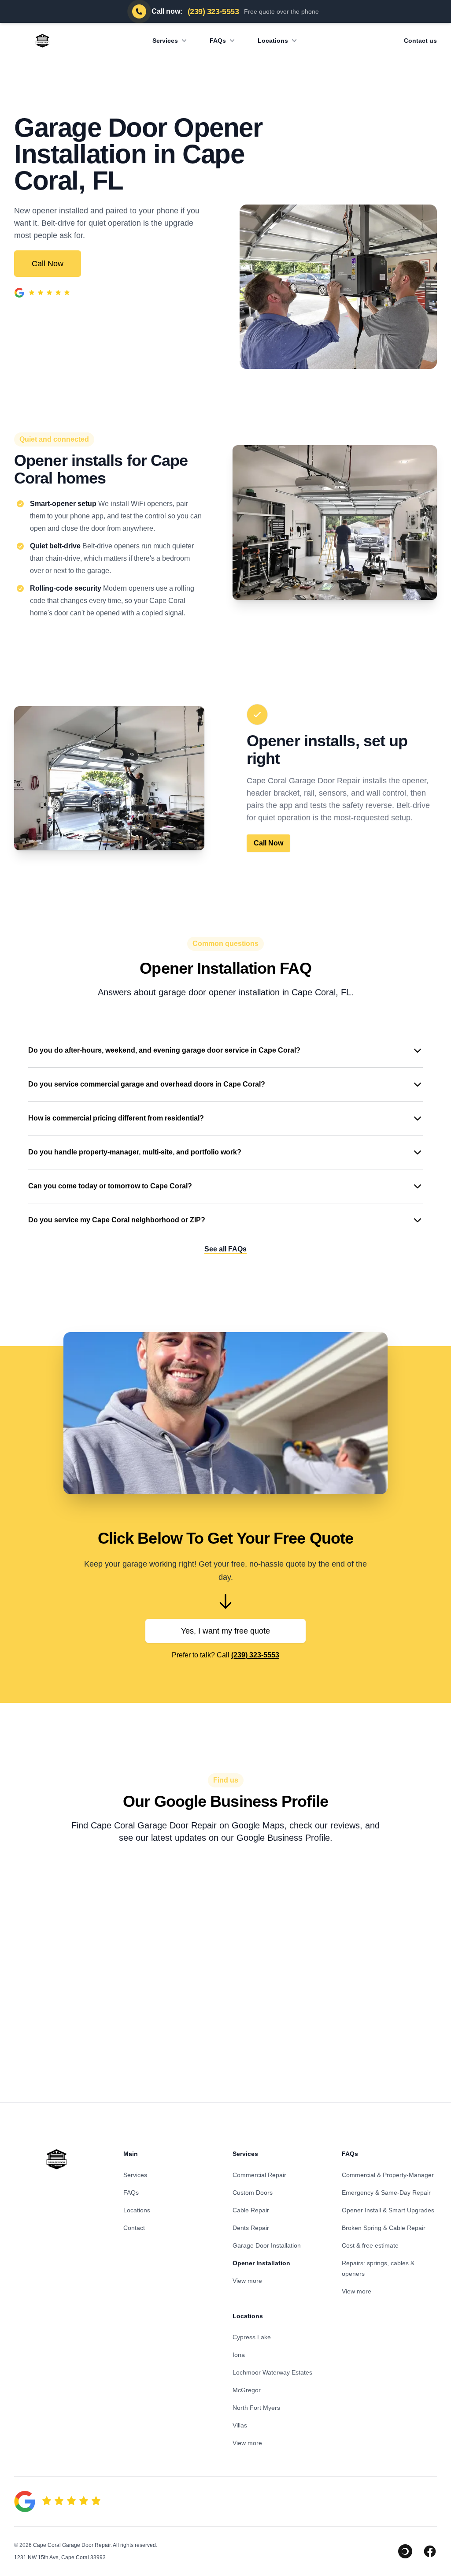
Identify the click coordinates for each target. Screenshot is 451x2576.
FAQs (218, 41)
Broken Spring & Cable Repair (384, 2228)
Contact (134, 2228)
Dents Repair (251, 2228)
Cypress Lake (252, 2337)
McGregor (247, 2390)
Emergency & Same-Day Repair (386, 2193)
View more (247, 2281)
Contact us (420, 41)
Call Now (48, 264)
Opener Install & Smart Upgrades (388, 2210)
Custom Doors (253, 2193)
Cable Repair (251, 2210)
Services (165, 41)
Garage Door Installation (267, 2245)
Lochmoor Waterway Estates (272, 2372)
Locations (273, 41)
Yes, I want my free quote (225, 1631)
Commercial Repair (259, 2175)
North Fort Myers (256, 2408)
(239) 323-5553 (255, 1655)
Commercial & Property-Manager (388, 2175)
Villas (240, 2425)
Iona (239, 2355)
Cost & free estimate (370, 2245)
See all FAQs (225, 1249)
